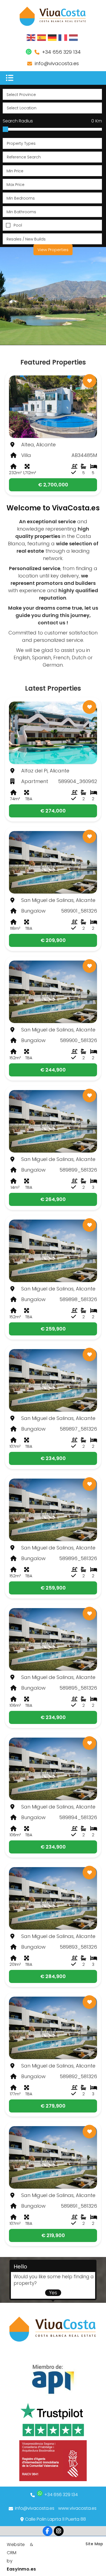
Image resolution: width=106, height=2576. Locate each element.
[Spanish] (42, 37)
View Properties (53, 250)
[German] (52, 37)
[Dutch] (74, 37)
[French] (63, 37)
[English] (31, 37)
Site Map (94, 2544)
